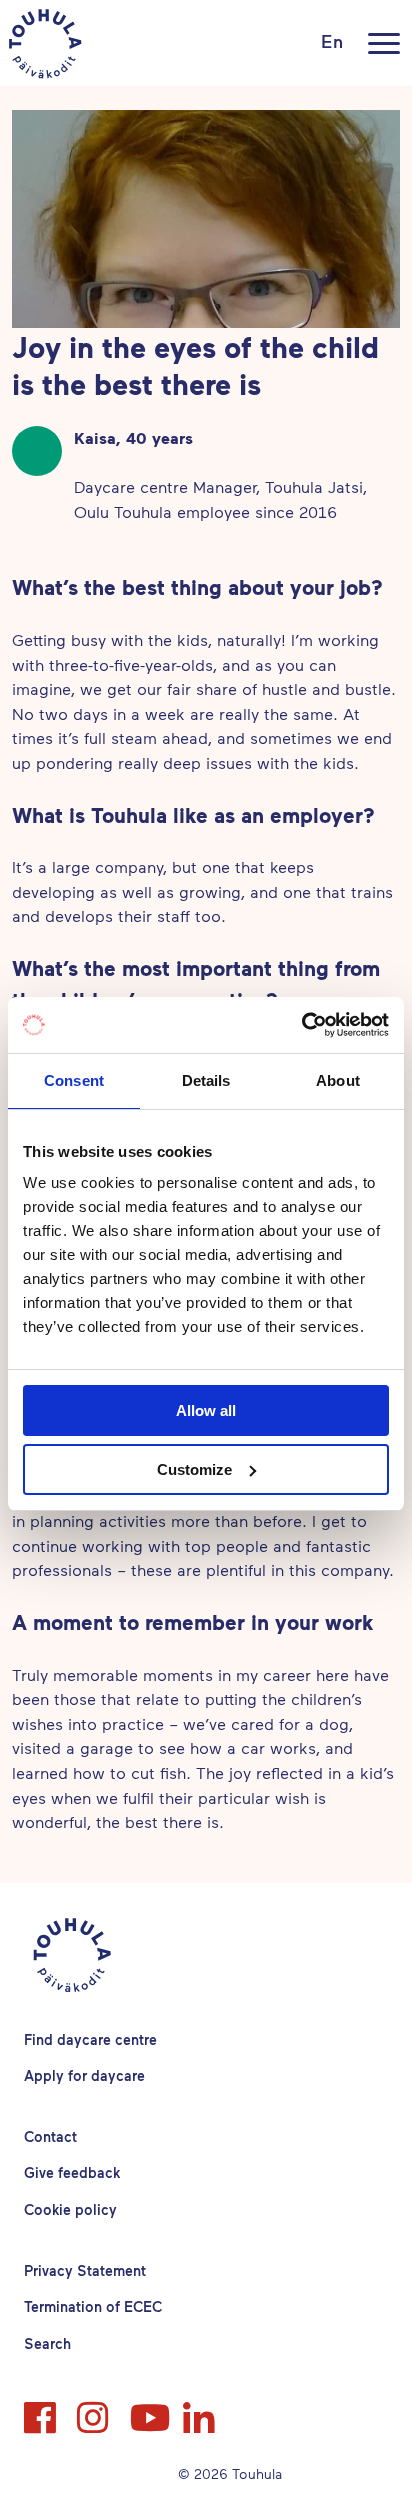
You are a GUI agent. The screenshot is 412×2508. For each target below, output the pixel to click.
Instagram (95, 2409)
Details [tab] (206, 1080)
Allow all (206, 1410)
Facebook (42, 2409)
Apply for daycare (84, 2075)
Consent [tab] (74, 1080)
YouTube (148, 2409)
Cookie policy (70, 2209)
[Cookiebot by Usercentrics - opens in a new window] (301, 1025)
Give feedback (72, 2172)
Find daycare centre (90, 2039)
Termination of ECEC (93, 2306)
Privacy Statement (85, 2270)
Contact (50, 2136)
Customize (194, 1469)
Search (47, 2343)
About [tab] (338, 1080)
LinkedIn (201, 2409)
